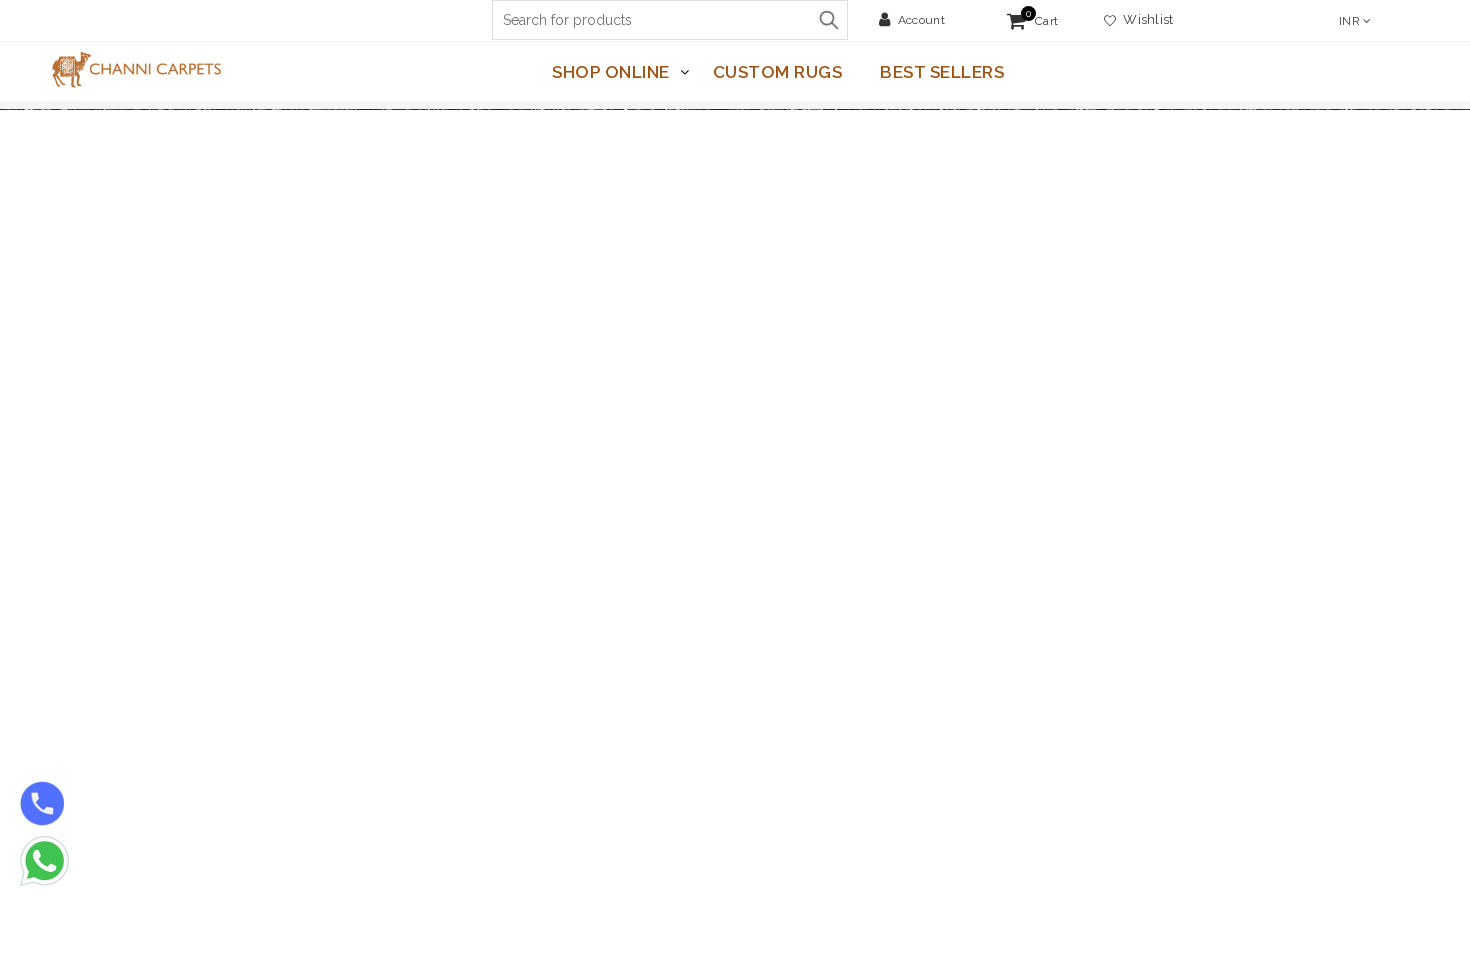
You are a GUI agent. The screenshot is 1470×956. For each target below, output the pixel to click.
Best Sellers (942, 72)
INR (1349, 21)
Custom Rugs (778, 72)
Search (828, 20)
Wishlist (1145, 19)
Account (921, 20)
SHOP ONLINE (611, 72)
